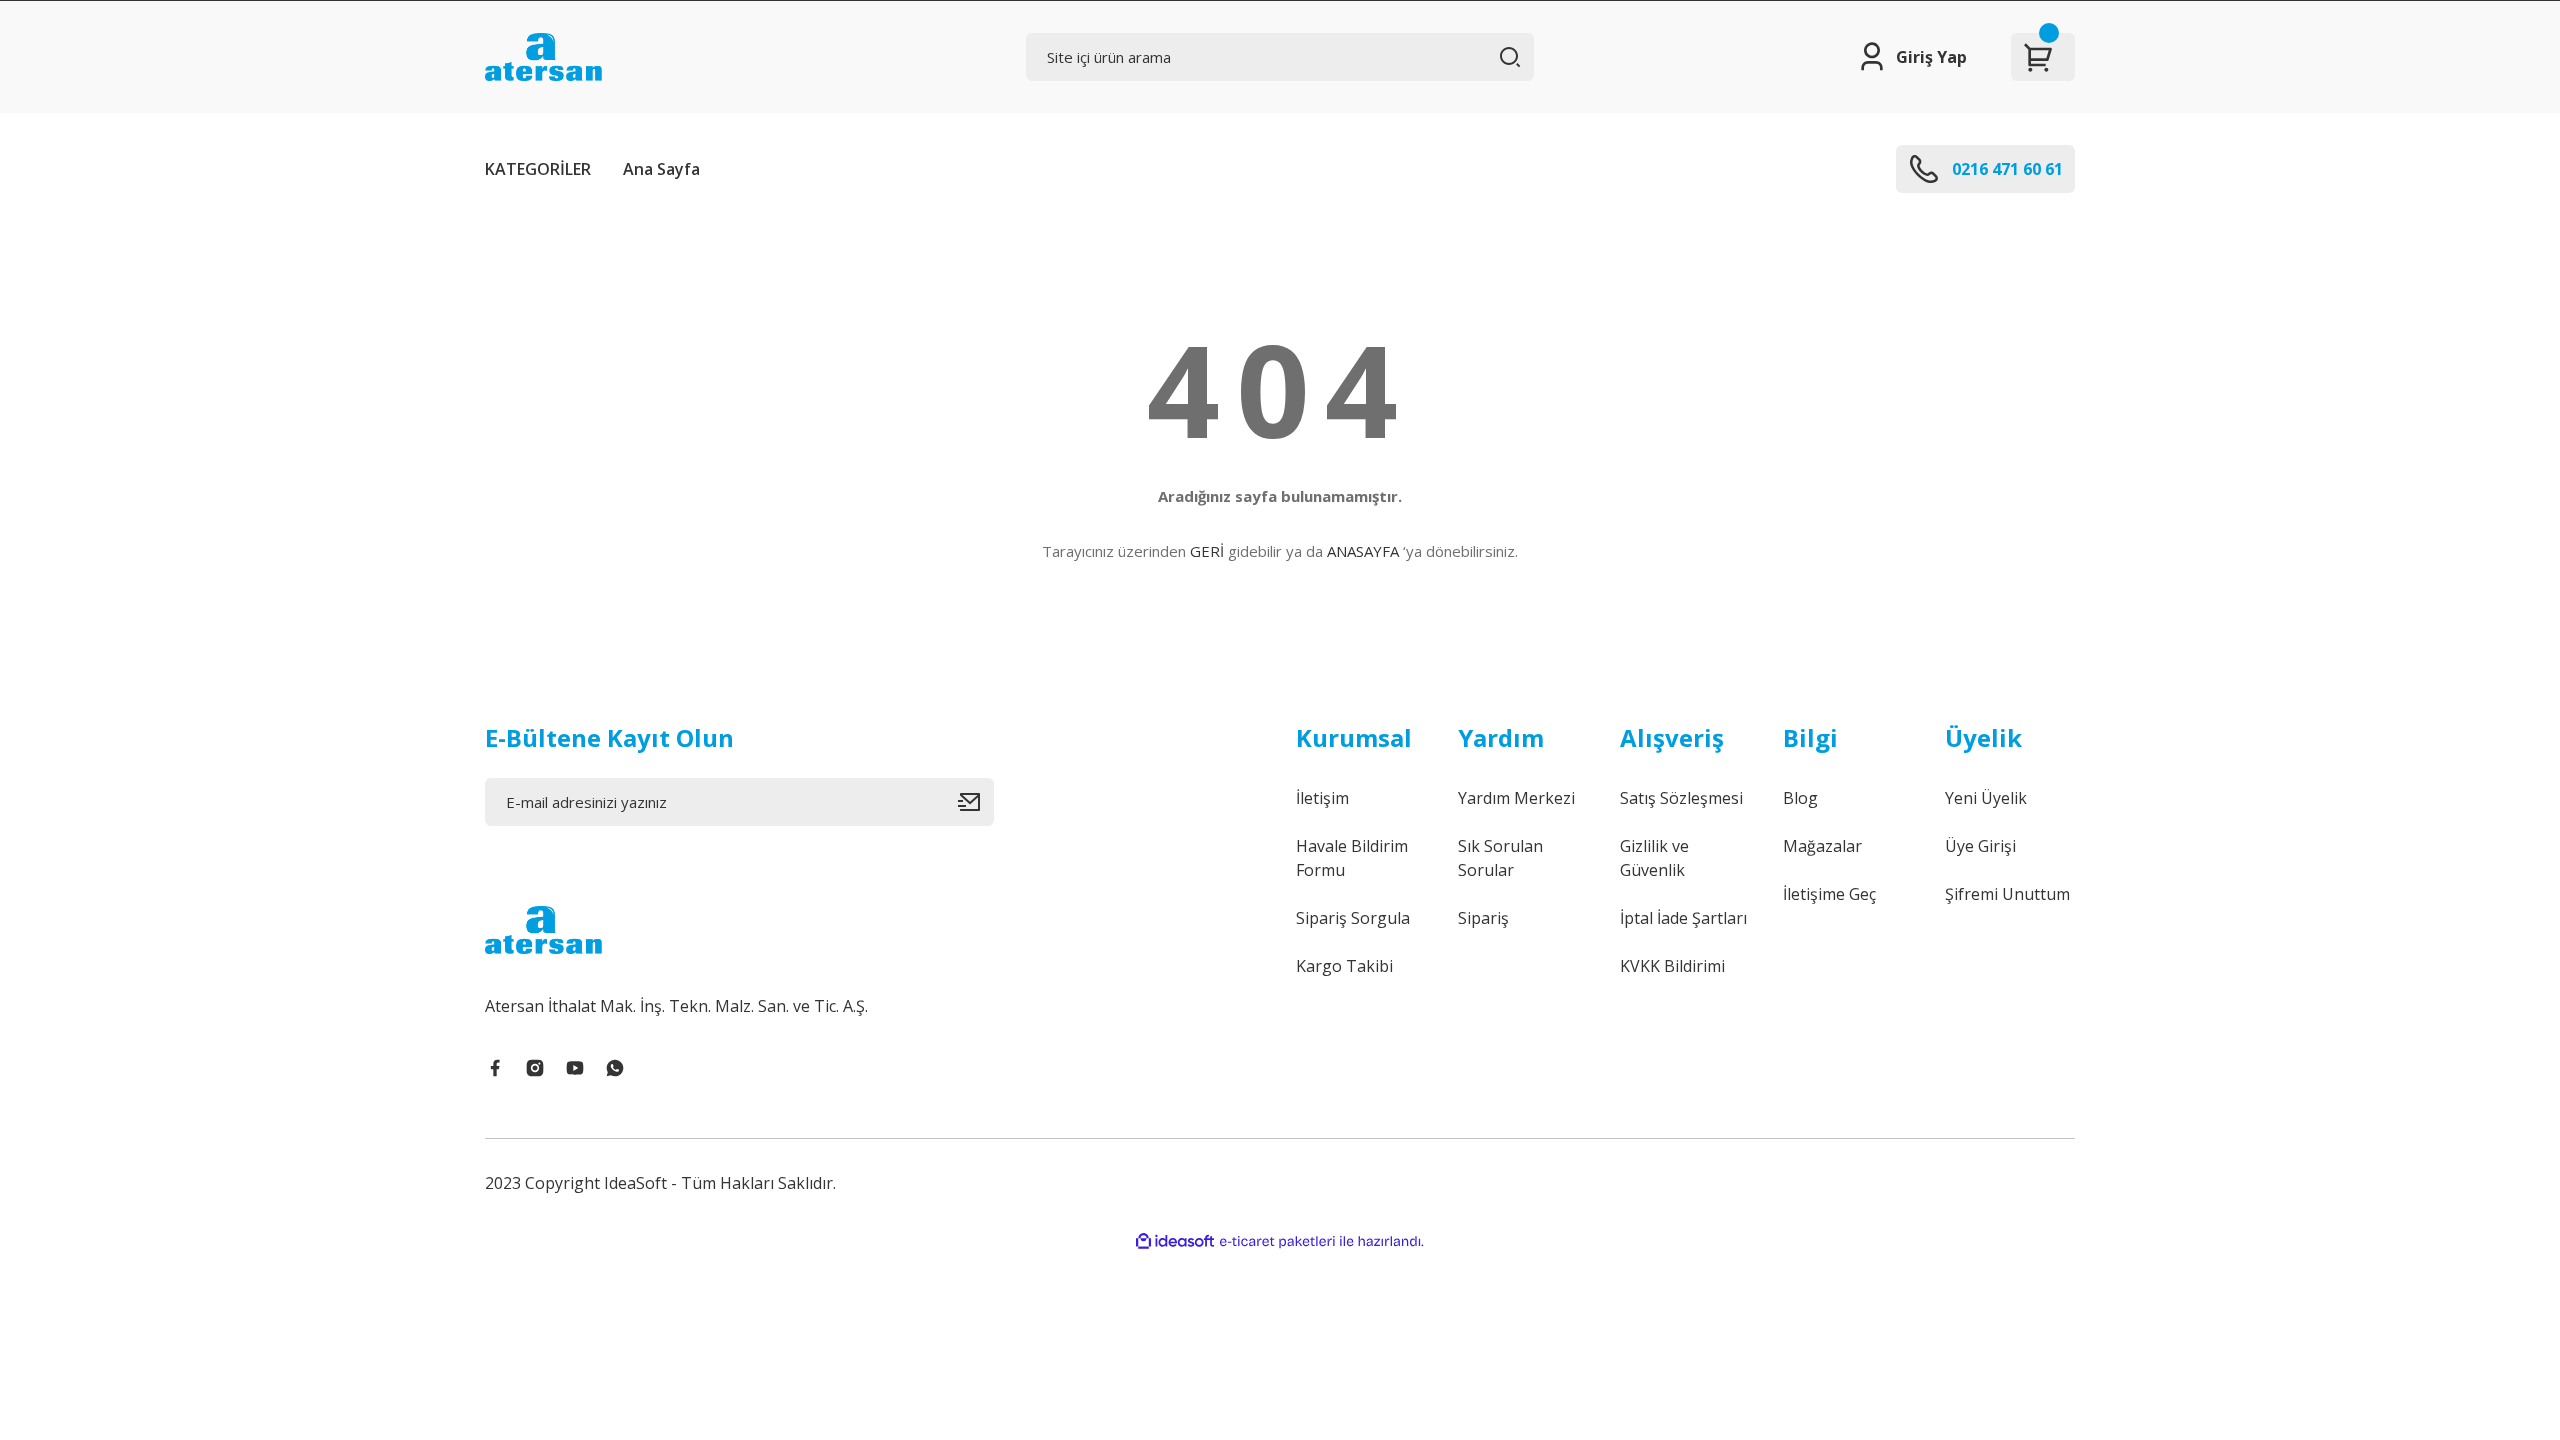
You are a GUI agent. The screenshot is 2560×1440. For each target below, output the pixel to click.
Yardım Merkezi (1516, 798)
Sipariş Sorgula (1353, 918)
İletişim (1322, 798)
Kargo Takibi (1344, 966)
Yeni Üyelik (1986, 798)
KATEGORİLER (538, 169)
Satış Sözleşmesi (1681, 798)
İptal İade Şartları (1683, 918)
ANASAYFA (1363, 551)
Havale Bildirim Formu (1352, 858)
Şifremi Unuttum (2007, 894)
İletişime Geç (1829, 894)
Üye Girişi (1980, 846)
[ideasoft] (1175, 1241)
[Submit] (976, 802)
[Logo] (543, 57)
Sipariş (1483, 918)
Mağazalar (1822, 846)
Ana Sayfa (661, 169)
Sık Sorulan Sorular (1500, 858)
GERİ (1207, 551)
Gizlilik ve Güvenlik (1654, 858)
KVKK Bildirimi (1672, 966)
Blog (1800, 798)
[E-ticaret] (1277, 1242)
